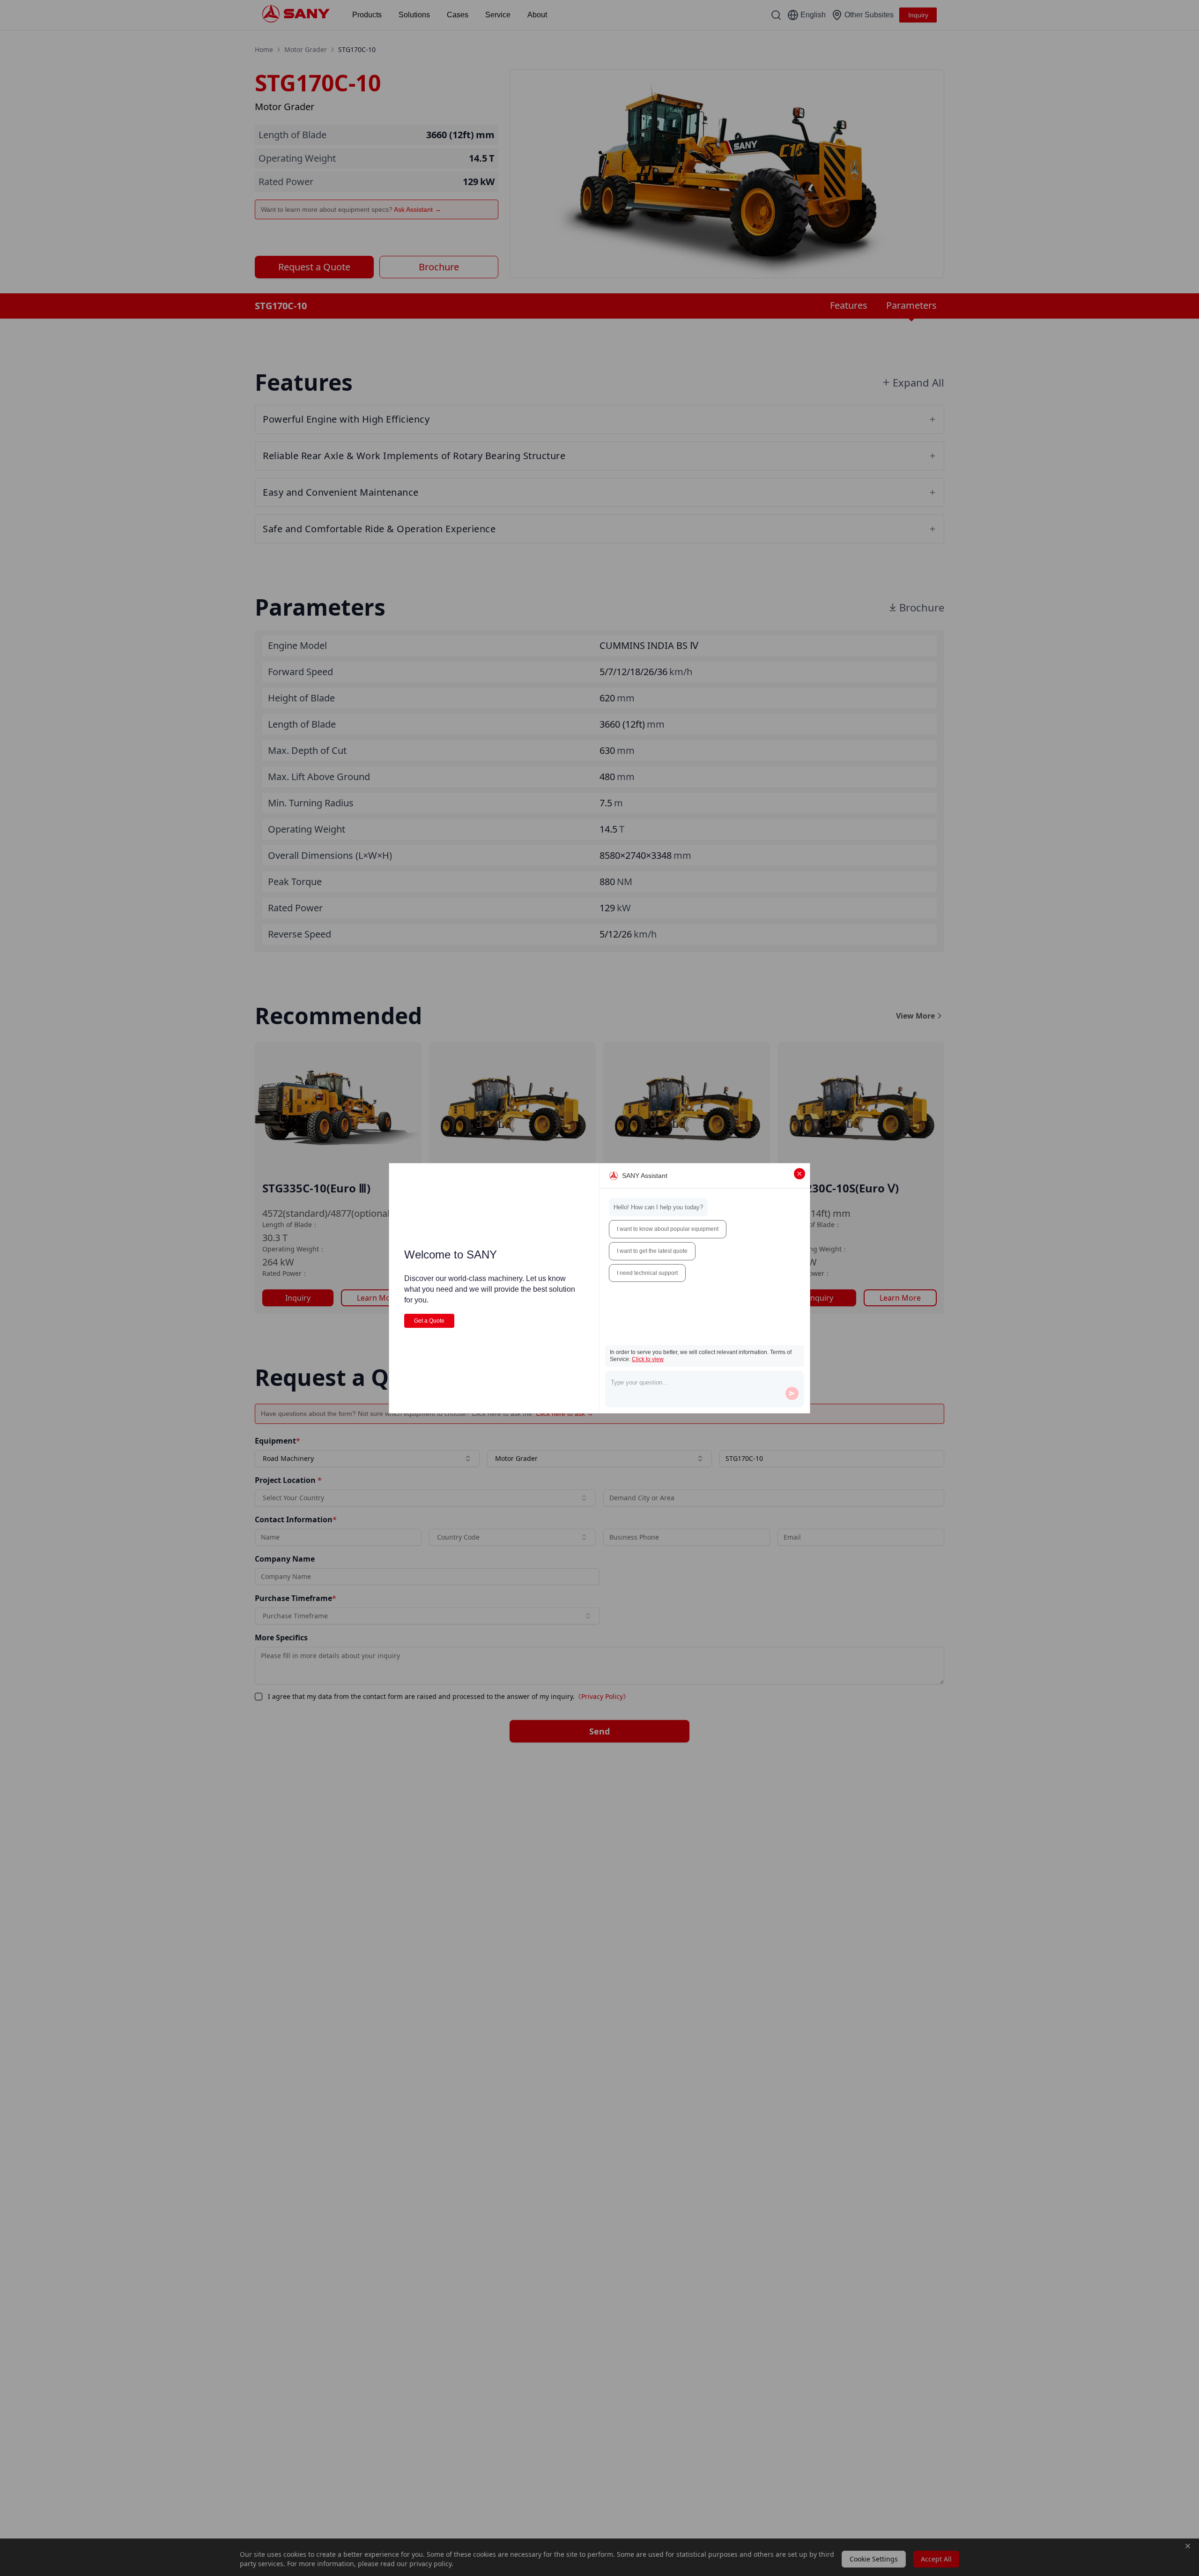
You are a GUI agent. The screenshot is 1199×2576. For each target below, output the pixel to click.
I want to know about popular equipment (668, 1229)
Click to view (648, 1359)
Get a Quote (429, 1321)
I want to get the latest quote (652, 1251)
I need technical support (647, 1273)
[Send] (792, 1393)
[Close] (799, 1174)
